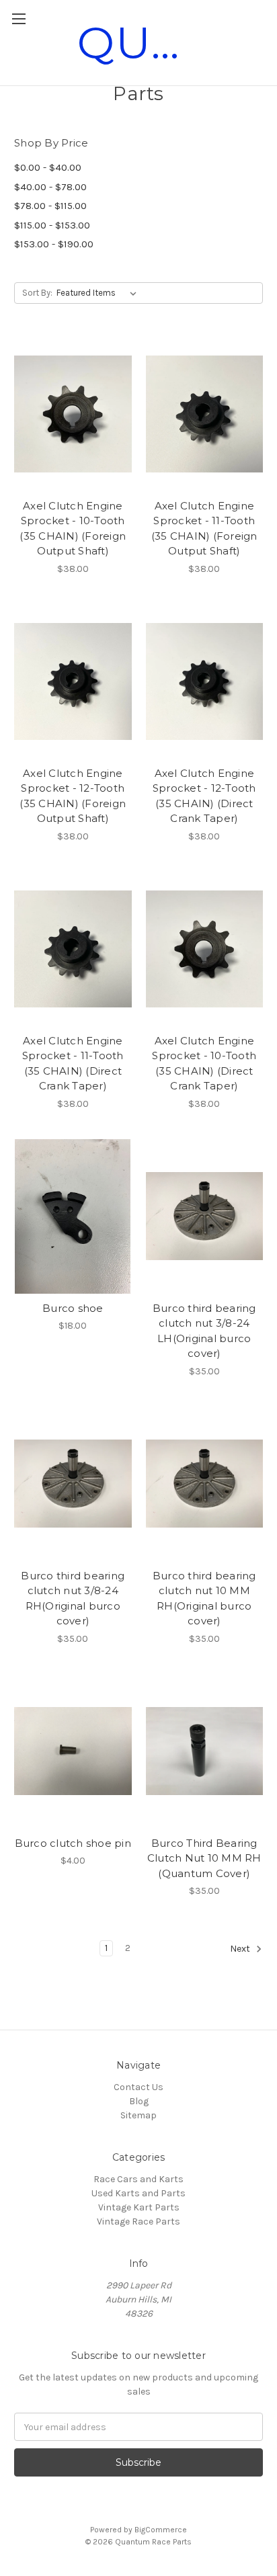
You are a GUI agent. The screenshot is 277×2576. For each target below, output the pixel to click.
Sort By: (37, 293)
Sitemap (138, 2115)
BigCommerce (161, 2530)
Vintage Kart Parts (139, 2207)
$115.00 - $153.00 (52, 225)
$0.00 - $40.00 (48, 167)
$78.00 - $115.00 (50, 206)
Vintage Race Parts (138, 2221)
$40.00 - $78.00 (50, 187)
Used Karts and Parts (138, 2193)
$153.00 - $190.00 (54, 244)
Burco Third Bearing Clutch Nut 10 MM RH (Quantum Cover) (204, 1858)
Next (241, 1949)
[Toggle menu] (18, 18)
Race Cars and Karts (138, 2179)
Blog (139, 2101)
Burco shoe (73, 1308)
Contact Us (138, 2087)
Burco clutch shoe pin (73, 1843)
